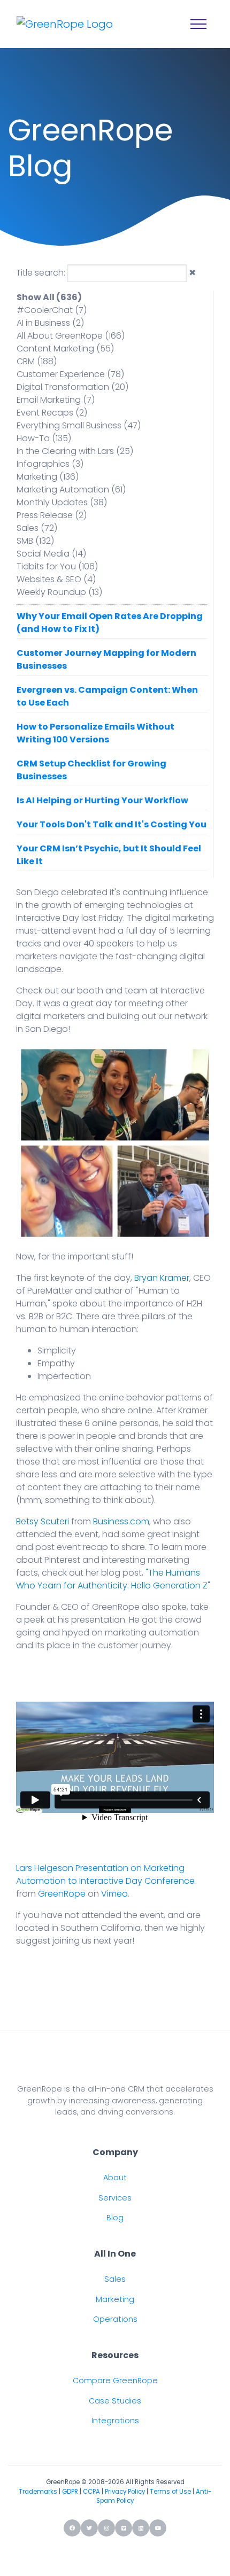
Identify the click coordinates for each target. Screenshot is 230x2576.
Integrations (115, 2421)
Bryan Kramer (162, 1278)
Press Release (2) (52, 515)
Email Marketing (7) (56, 400)
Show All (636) (49, 297)
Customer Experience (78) (70, 374)
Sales (115, 2279)
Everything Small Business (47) (79, 425)
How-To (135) (44, 438)
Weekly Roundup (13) (59, 592)
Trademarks (38, 2492)
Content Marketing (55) (65, 349)
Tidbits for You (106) (57, 566)
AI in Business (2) (50, 323)
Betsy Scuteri (43, 1521)
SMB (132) (35, 541)
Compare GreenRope (115, 2381)
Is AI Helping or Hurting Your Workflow (102, 800)
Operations (115, 2319)
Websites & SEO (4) (56, 579)
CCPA (91, 2492)
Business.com (121, 1521)
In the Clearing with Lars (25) (75, 451)
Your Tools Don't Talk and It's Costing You (112, 824)
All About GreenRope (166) (71, 336)
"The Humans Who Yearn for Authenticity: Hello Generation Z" (113, 1579)
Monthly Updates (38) (62, 502)
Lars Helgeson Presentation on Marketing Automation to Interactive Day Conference (105, 1874)
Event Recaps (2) (52, 413)
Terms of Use (170, 2492)
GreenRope (62, 1894)
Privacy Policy (125, 2492)
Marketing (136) (48, 477)
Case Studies (115, 2401)
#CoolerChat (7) (52, 310)
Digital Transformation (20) (72, 387)
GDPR (70, 2492)
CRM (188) (37, 361)
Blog (115, 2218)
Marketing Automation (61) (71, 490)
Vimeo (114, 1894)
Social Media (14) (51, 554)
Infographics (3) (50, 464)
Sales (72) (37, 528)
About (115, 2178)
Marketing (115, 2299)
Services (115, 2198)
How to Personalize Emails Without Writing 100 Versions (95, 733)
